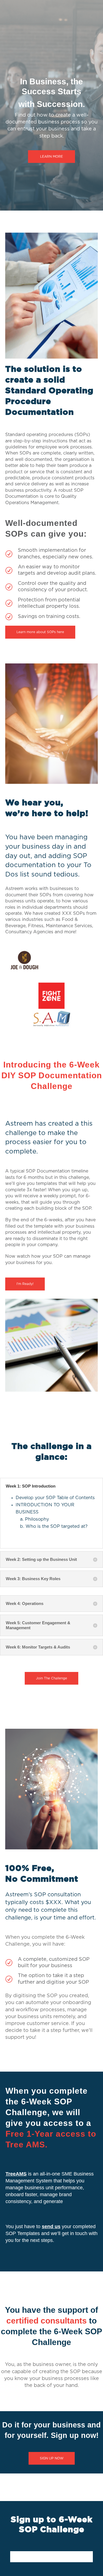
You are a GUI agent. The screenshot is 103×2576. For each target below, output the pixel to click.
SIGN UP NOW (52, 2458)
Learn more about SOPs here (40, 632)
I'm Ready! (25, 1284)
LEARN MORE (51, 157)
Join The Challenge (51, 1678)
